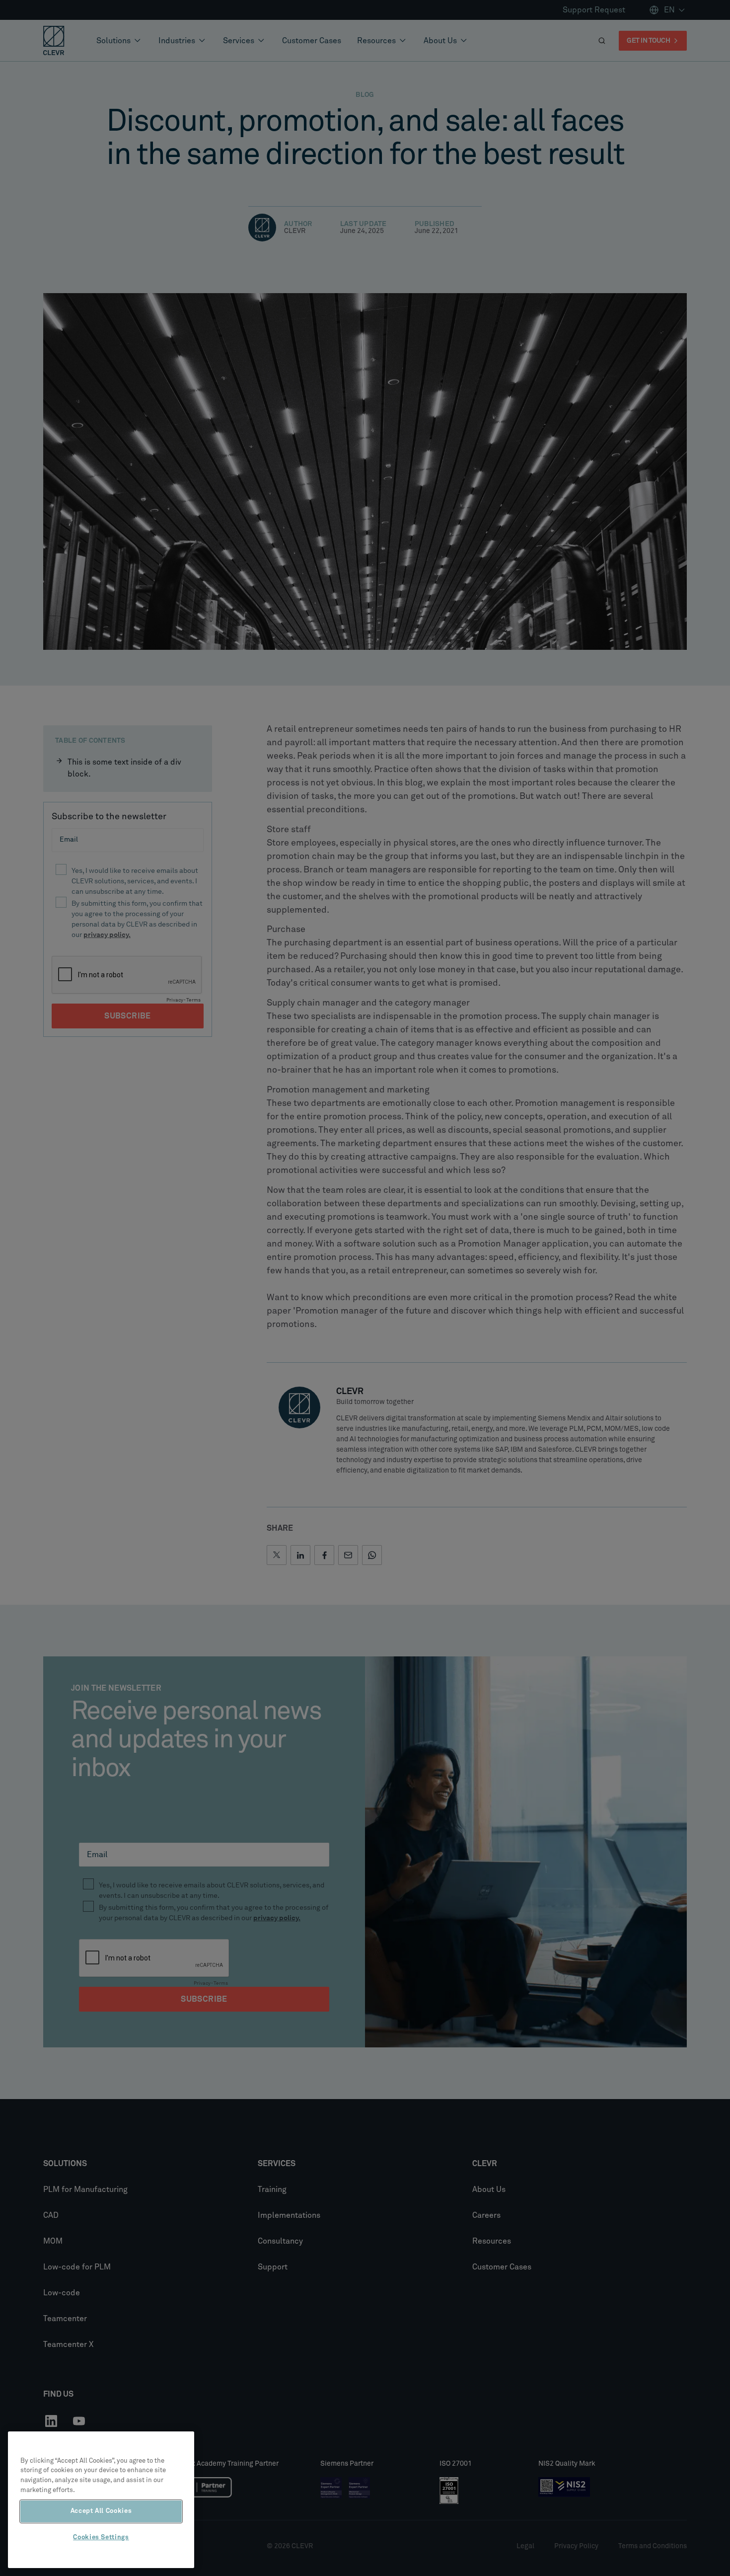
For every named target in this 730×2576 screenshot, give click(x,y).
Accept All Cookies (101, 2511)
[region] (101, 2500)
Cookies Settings (101, 2537)
